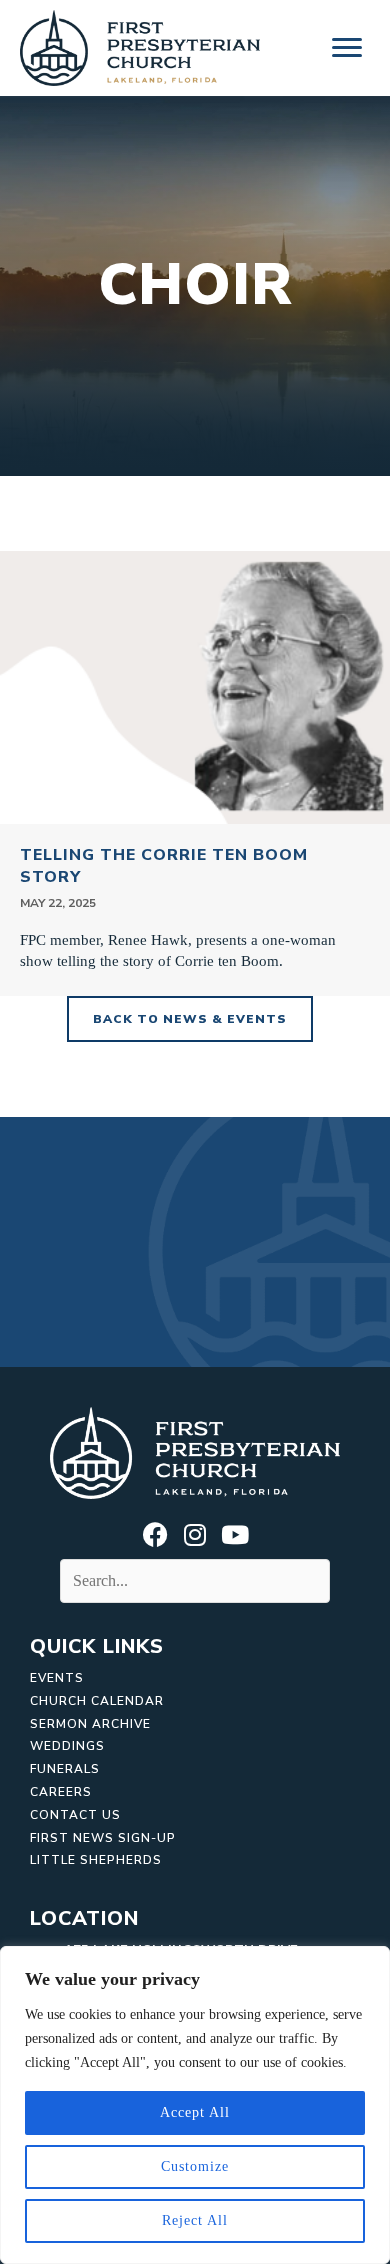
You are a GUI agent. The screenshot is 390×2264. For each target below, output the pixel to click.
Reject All (195, 2220)
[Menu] (347, 48)
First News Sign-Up (103, 1838)
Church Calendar (97, 1701)
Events (57, 1678)
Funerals (65, 1769)
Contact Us (75, 1815)
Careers (61, 1792)
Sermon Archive (90, 1724)
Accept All (195, 2112)
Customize (195, 2166)
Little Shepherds (96, 1860)
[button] (155, 1534)
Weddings (67, 1746)
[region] (195, 2105)
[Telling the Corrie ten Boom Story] (195, 773)
